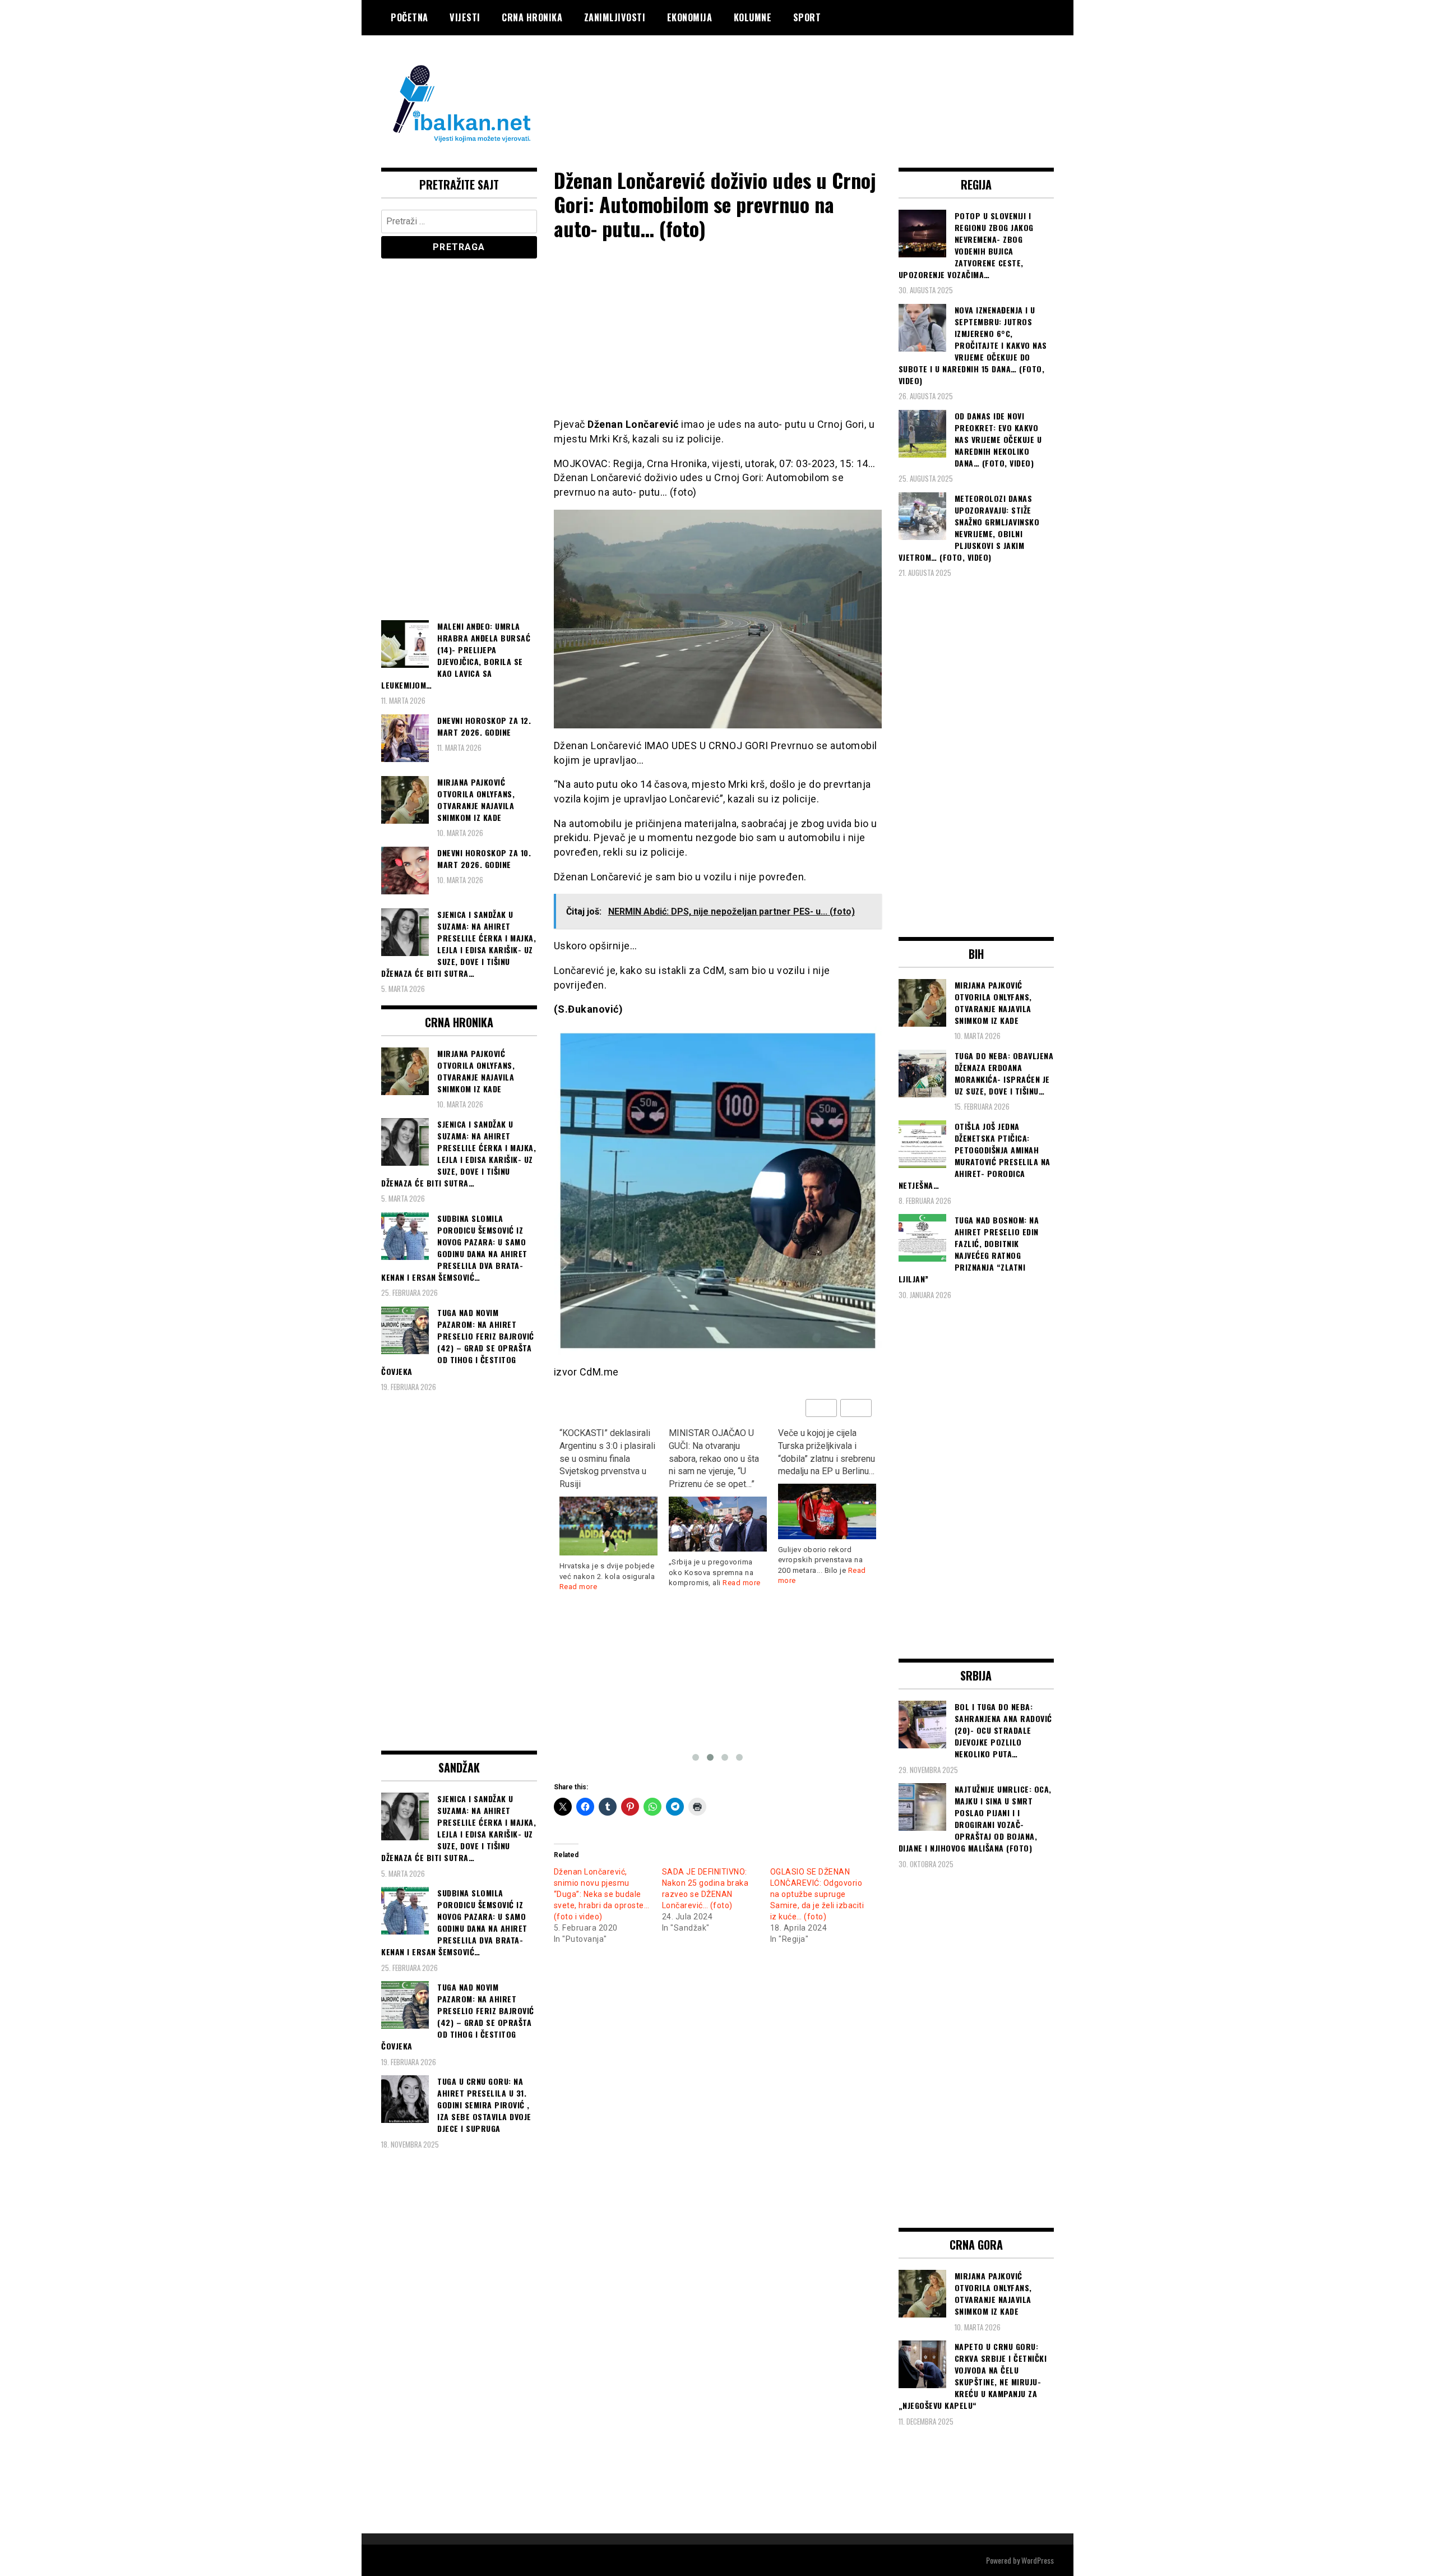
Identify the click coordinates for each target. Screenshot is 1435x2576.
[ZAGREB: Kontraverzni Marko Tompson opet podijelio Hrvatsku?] (827, 1498)
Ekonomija (690, 17)
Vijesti (465, 17)
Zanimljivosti (615, 17)
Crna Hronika (532, 17)
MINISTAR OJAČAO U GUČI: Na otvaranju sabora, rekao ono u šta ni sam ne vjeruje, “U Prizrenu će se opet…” (605, 1458)
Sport (807, 17)
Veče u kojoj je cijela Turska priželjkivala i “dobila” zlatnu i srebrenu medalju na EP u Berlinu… (717, 1452)
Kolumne (753, 17)
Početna (409, 17)
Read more (632, 1583)
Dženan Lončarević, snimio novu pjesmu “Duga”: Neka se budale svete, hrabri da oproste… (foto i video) (602, 1894)
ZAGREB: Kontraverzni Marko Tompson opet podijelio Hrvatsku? (821, 1446)
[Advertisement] (850, 80)
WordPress (1038, 2560)
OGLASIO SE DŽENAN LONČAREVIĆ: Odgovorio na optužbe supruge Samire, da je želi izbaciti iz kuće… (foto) (817, 1894)
